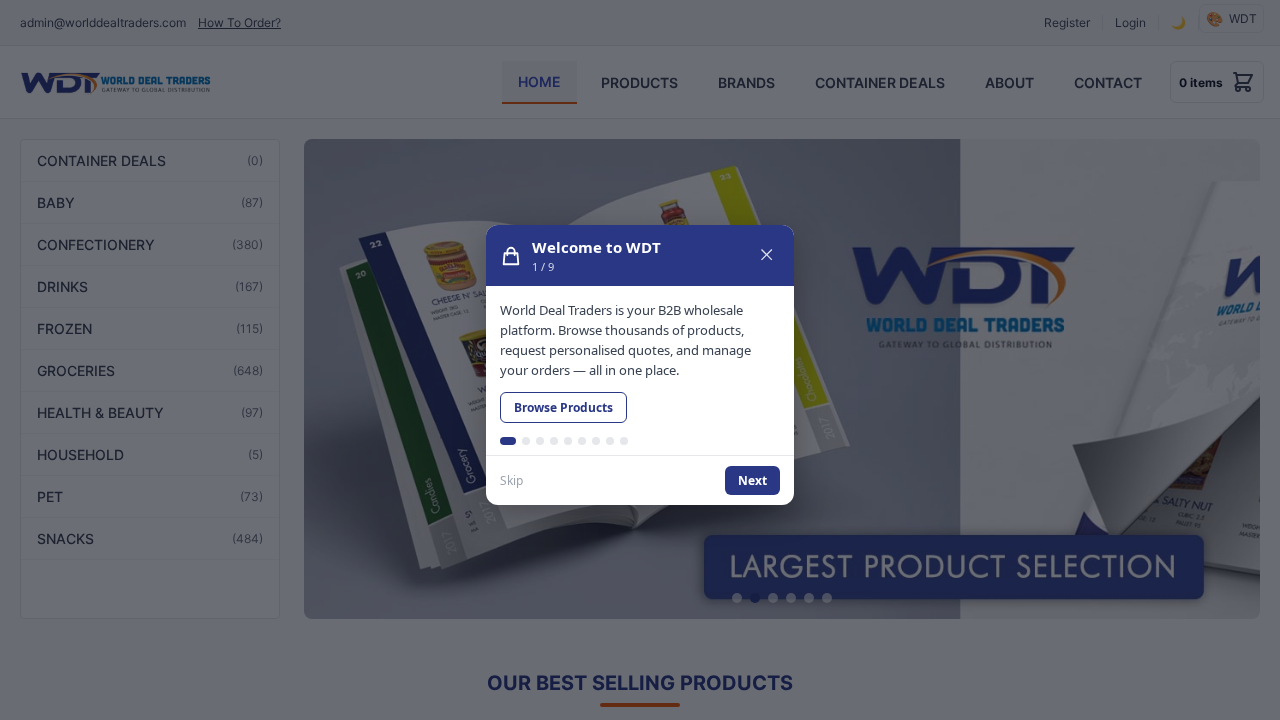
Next (752, 480)
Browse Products (563, 407)
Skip (511, 480)
